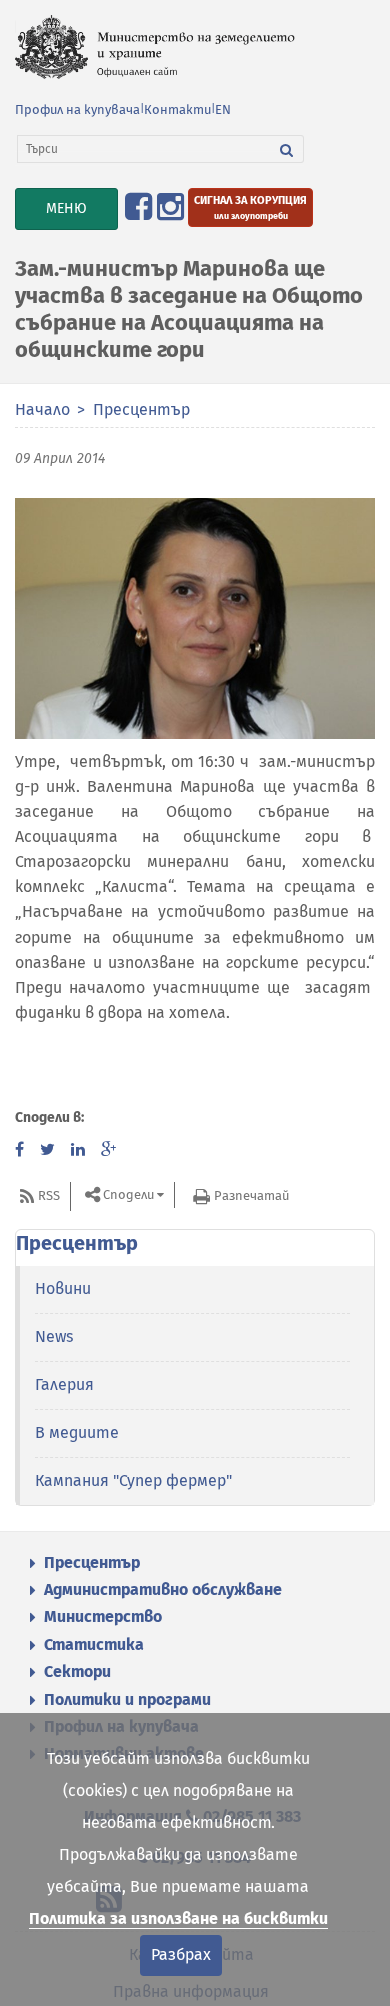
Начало (42, 409)
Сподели (128, 1195)
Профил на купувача (77, 109)
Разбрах (181, 1954)
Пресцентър (141, 409)
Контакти (177, 109)
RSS (49, 1195)
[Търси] (287, 149)
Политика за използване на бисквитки (178, 1918)
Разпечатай (251, 1195)
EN (223, 109)
